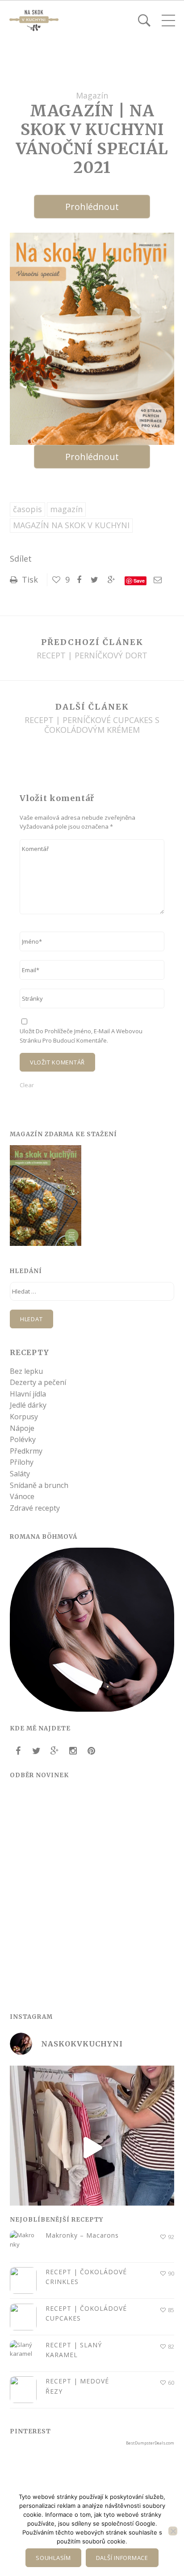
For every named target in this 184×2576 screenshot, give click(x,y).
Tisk (29, 579)
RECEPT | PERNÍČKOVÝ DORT (92, 656)
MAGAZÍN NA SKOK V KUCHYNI (71, 525)
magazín (66, 509)
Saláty (20, 1474)
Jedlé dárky (28, 1405)
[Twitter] (36, 1751)
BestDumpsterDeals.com (150, 2443)
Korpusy (24, 1417)
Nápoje (22, 1428)
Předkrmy (26, 1451)
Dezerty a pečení (38, 1382)
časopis (27, 509)
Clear (27, 1085)
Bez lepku (26, 1371)
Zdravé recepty (35, 1508)
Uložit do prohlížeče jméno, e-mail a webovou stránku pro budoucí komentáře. (81, 1035)
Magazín (92, 95)
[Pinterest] (91, 1751)
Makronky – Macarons (82, 2235)
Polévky (23, 1439)
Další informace (122, 2558)
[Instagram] (73, 1751)
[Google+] (54, 1751)
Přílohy (22, 1462)
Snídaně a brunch (39, 1485)
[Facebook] (18, 1751)
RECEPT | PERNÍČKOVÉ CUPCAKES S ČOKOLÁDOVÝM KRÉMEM (92, 725)
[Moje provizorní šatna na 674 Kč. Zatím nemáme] (92, 2148)
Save (139, 581)
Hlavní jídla (28, 1394)
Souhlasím (53, 2558)
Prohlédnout (92, 207)
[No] (173, 2531)
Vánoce (22, 1496)
